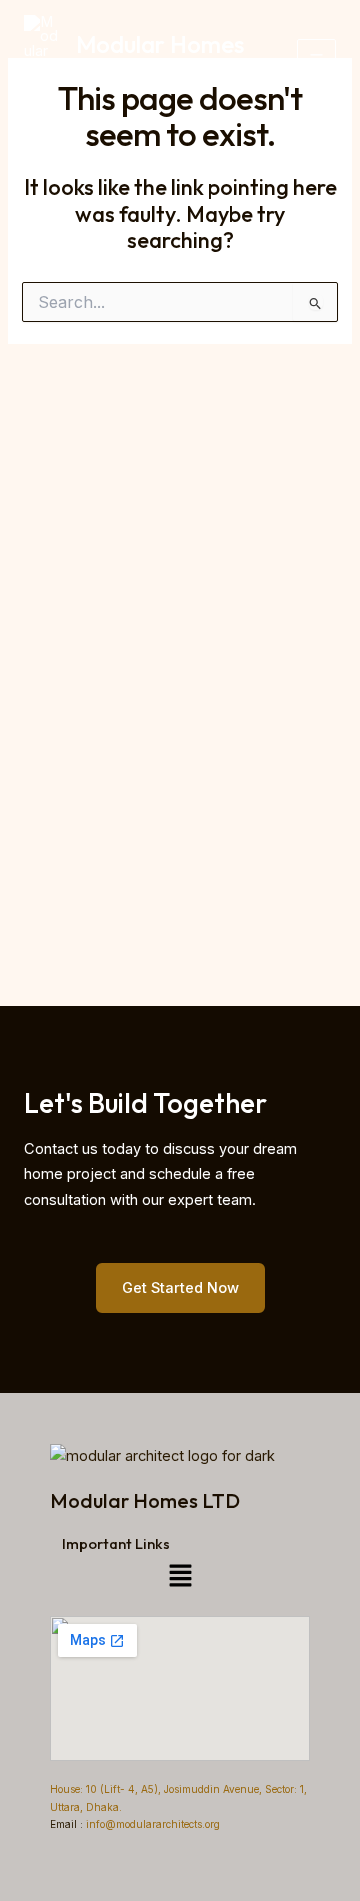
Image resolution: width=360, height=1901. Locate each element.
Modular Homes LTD (160, 58)
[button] (180, 1575)
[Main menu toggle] (316, 58)
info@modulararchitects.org (151, 1824)
